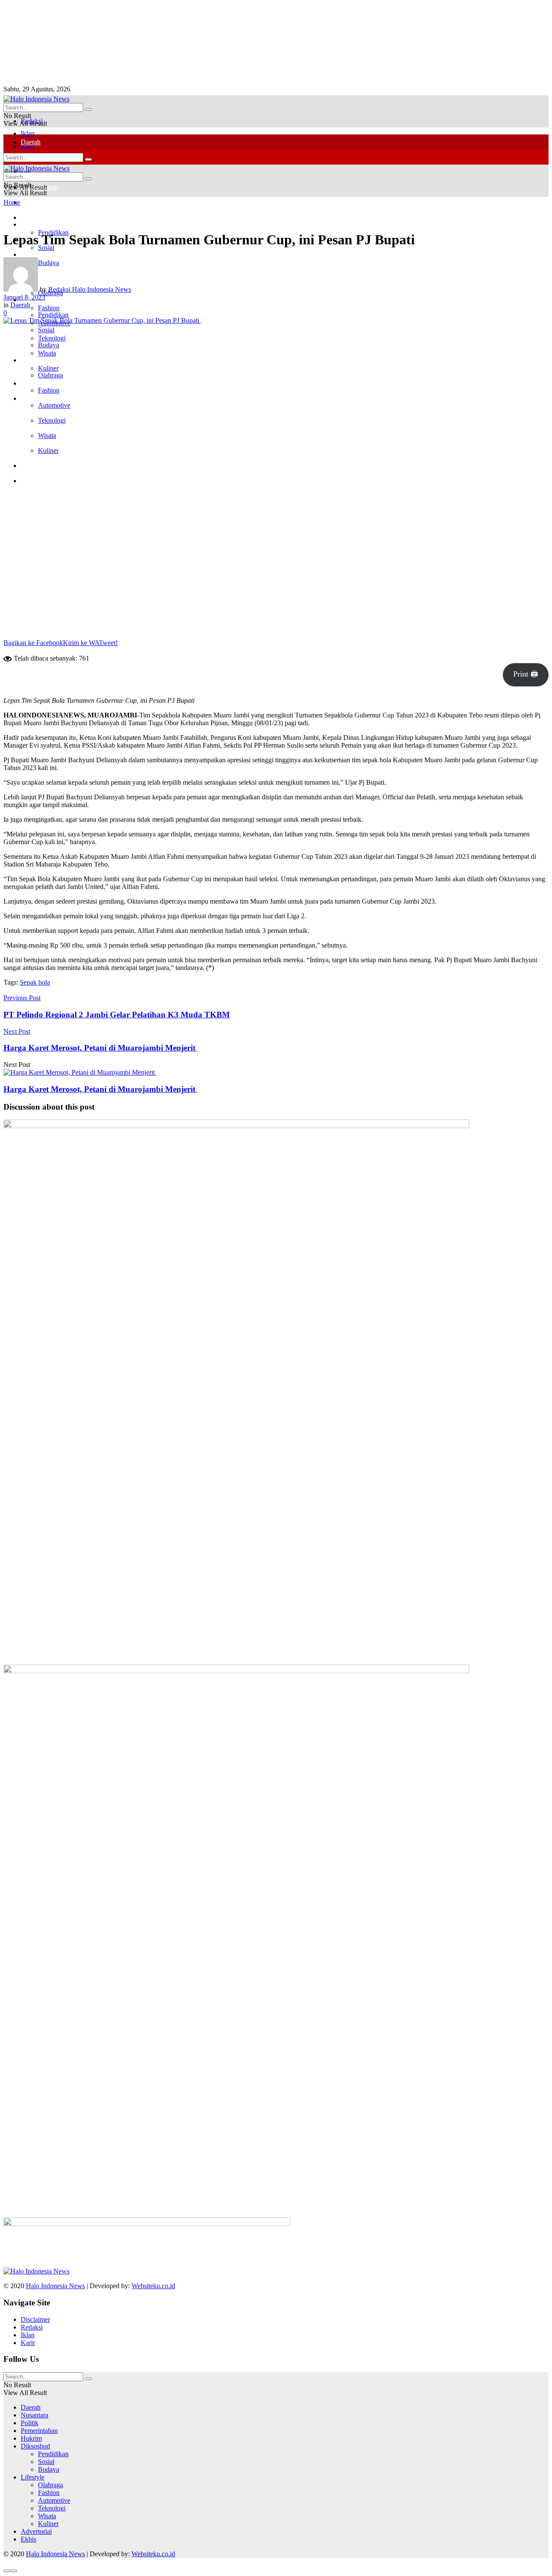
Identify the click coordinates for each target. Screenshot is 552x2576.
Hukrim (31, 202)
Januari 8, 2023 (24, 297)
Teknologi (52, 420)
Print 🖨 (526, 674)
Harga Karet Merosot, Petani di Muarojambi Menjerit (100, 1089)
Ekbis (28, 398)
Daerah (31, 142)
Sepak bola (35, 982)
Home (12, 202)
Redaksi (32, 2327)
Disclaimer (35, 2319)
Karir (28, 2343)
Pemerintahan (39, 2431)
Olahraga (50, 375)
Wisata (47, 353)
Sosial (46, 330)
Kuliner (48, 451)
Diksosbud (35, 2446)
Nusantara (34, 2415)
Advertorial (36, 383)
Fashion (49, 390)
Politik (30, 254)
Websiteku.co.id (153, 2286)
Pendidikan (53, 315)
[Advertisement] (204, 42)
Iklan (28, 133)
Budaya (49, 345)
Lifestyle (33, 360)
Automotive (54, 405)
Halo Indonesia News (55, 2286)
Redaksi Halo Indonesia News (90, 289)
